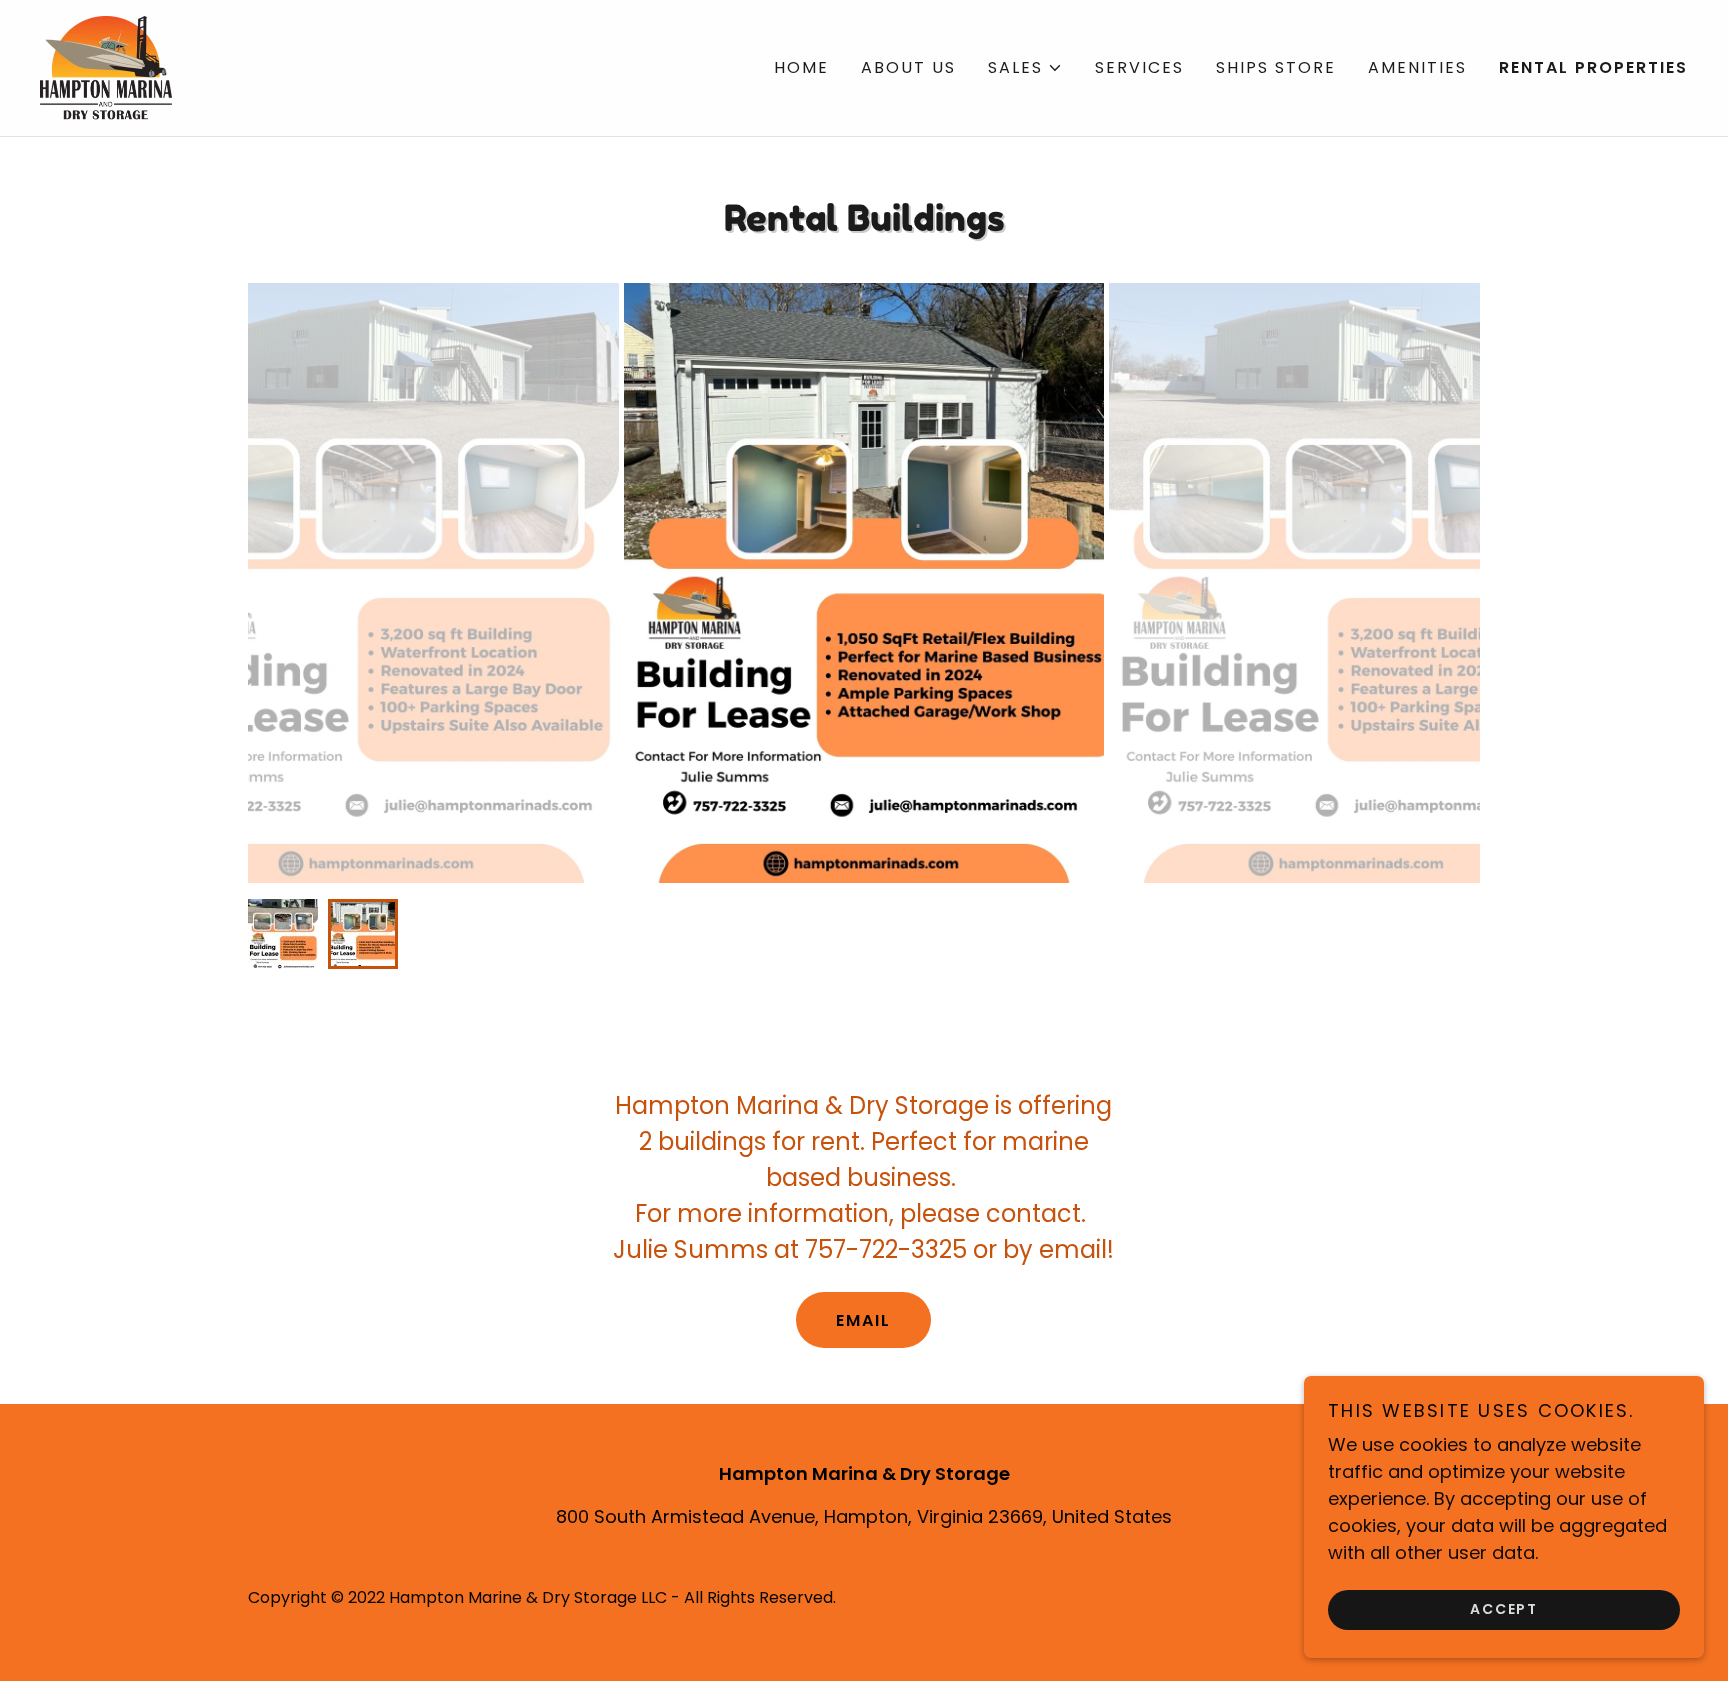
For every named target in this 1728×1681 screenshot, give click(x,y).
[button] (1025, 68)
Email (863, 1320)
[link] (106, 66)
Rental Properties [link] (1593, 67)
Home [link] (801, 67)
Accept (1504, 1609)
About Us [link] (908, 67)
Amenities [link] (1417, 67)
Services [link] (1139, 67)
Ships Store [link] (1276, 67)
